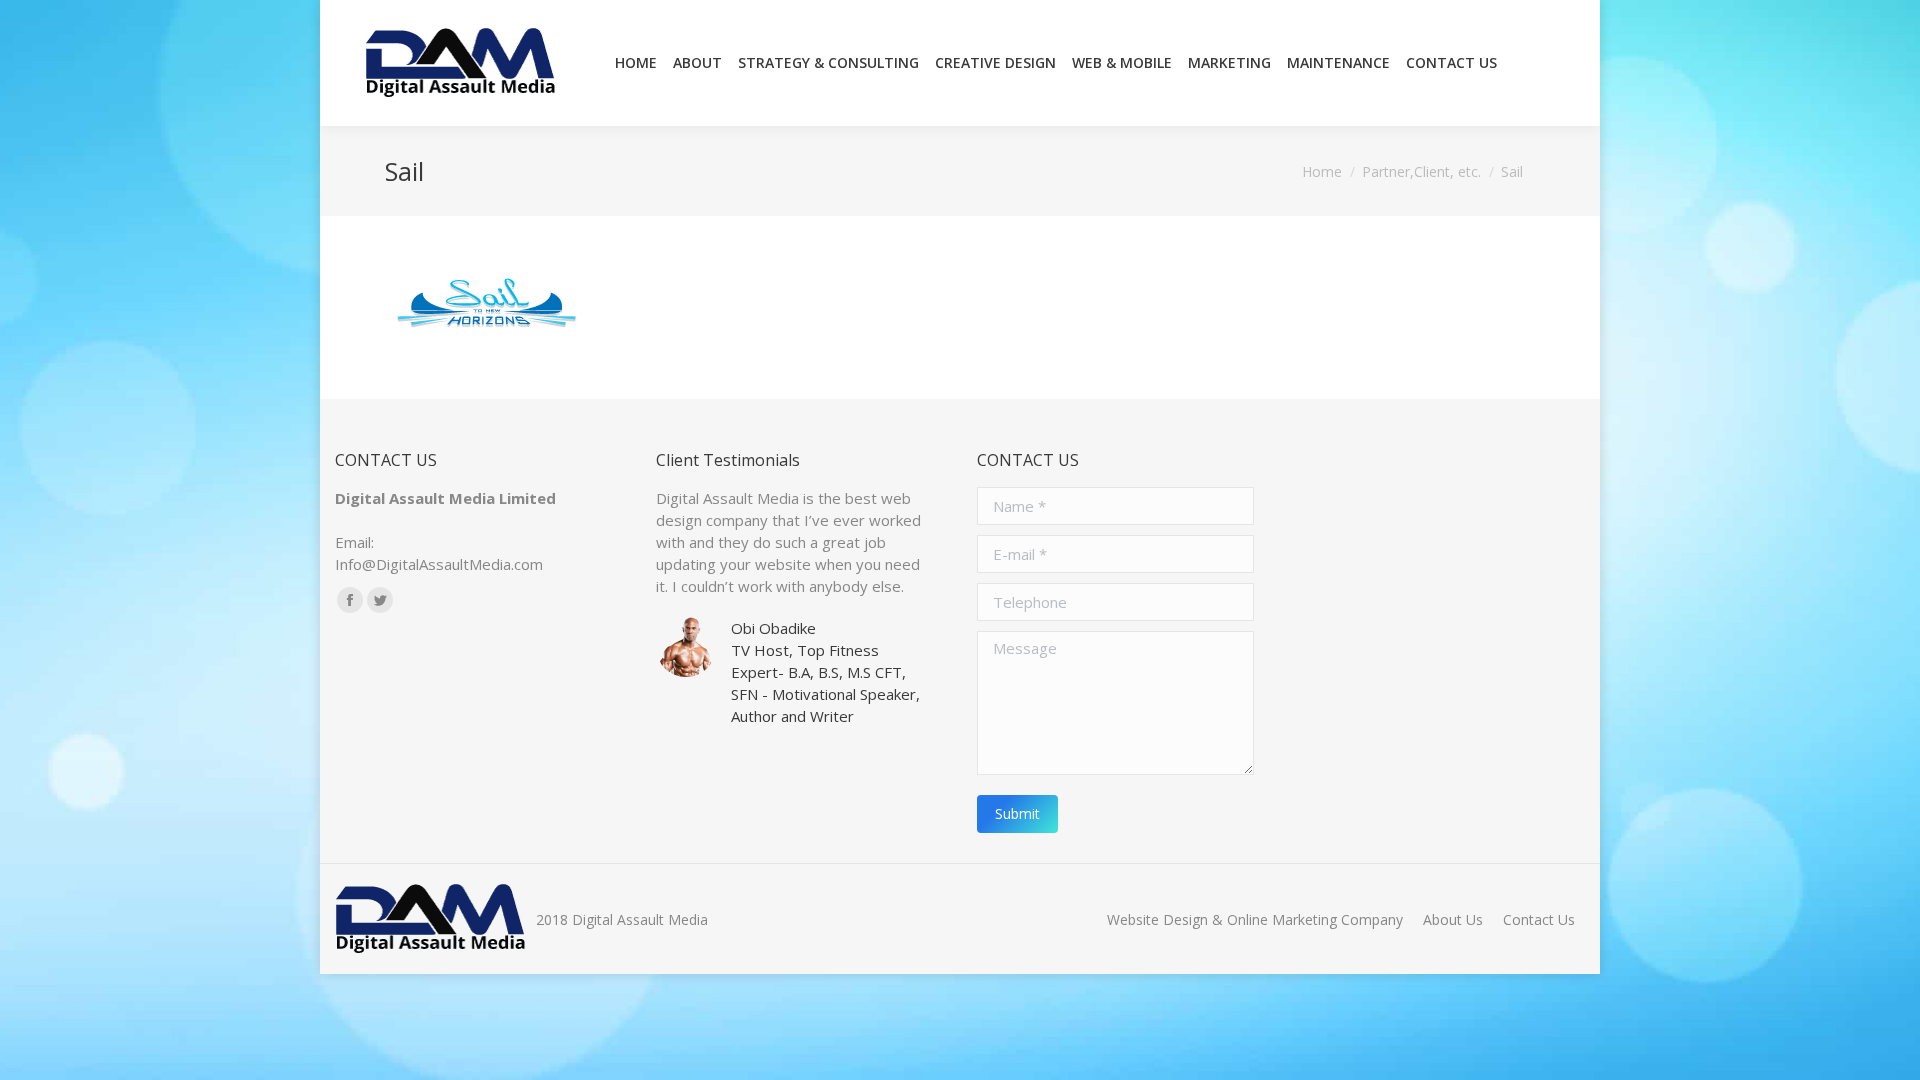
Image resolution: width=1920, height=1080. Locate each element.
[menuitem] (636, 63)
